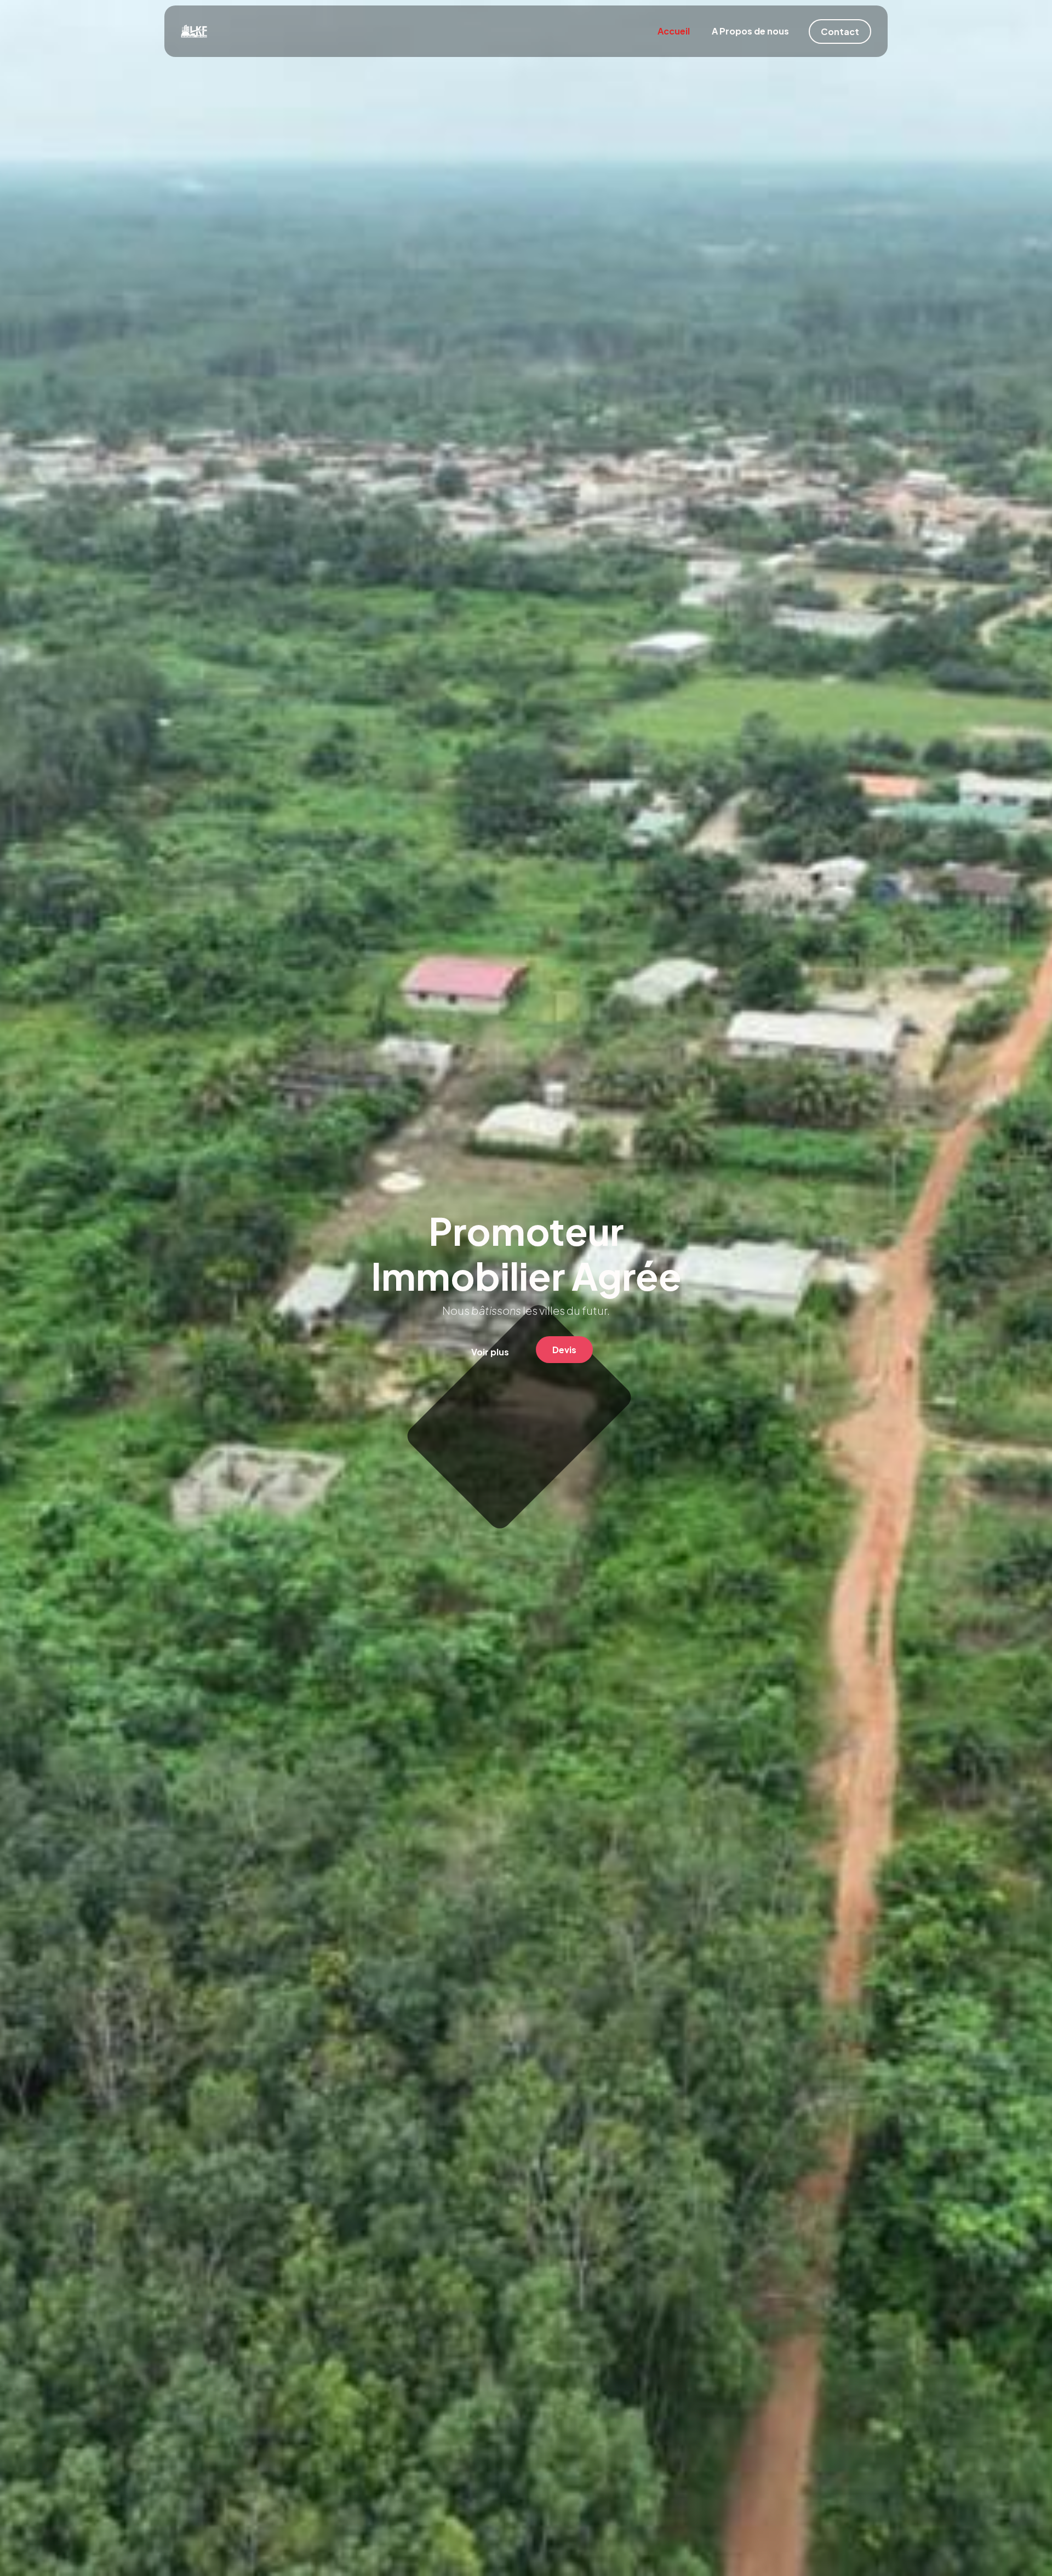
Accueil (674, 31)
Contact (840, 32)
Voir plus (490, 1352)
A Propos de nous (750, 31)
